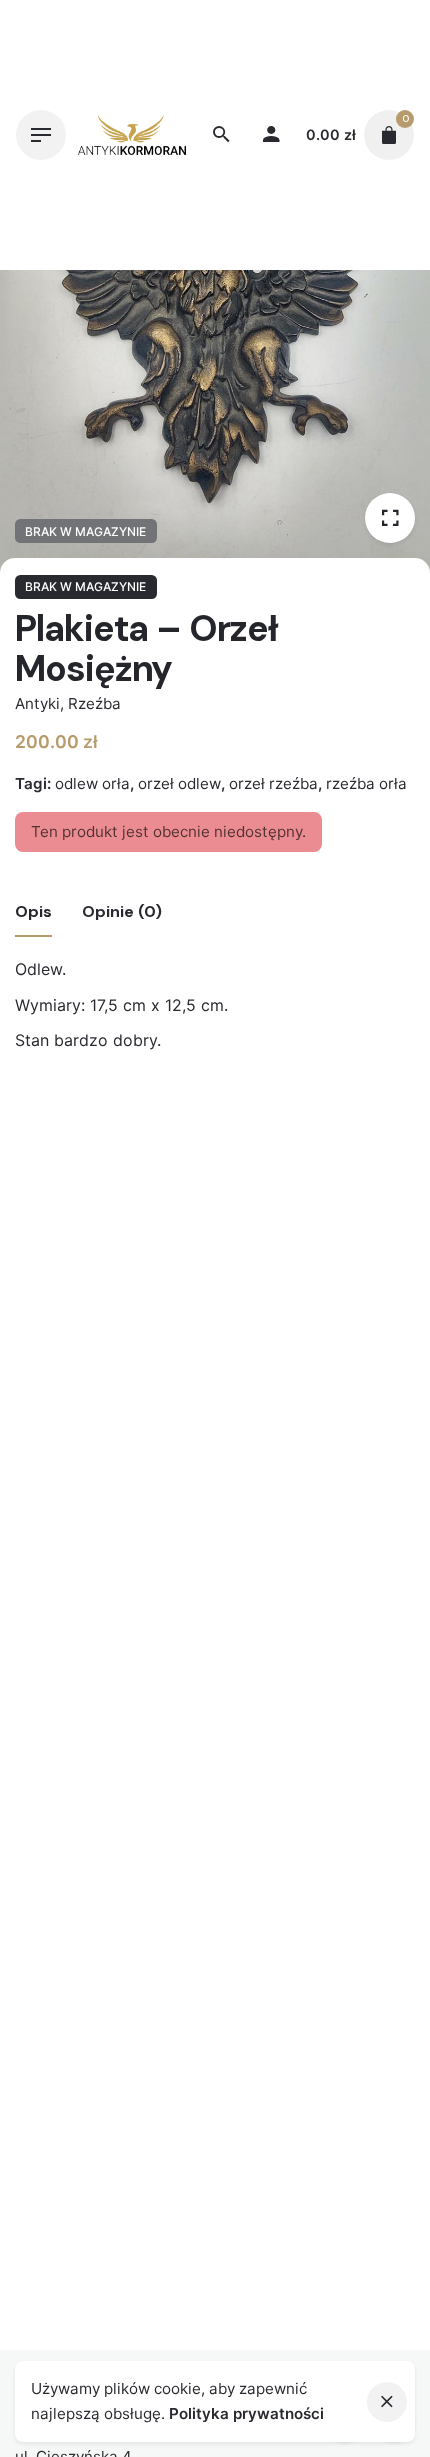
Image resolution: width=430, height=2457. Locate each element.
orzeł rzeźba (273, 783)
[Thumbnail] (132, 135)
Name (43, 1401)
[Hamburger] (41, 135)
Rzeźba (94, 703)
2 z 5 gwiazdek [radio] (199, 1159)
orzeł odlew (179, 783)
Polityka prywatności (246, 2413)
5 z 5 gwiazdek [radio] (247, 1159)
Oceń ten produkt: (91, 1159)
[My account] (271, 135)
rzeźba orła (366, 783)
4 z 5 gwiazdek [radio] (231, 1159)
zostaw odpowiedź (79, 1191)
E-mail (45, 1481)
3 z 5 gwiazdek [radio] (215, 1159)
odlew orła (92, 783)
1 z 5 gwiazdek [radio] (183, 1159)
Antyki (37, 703)
